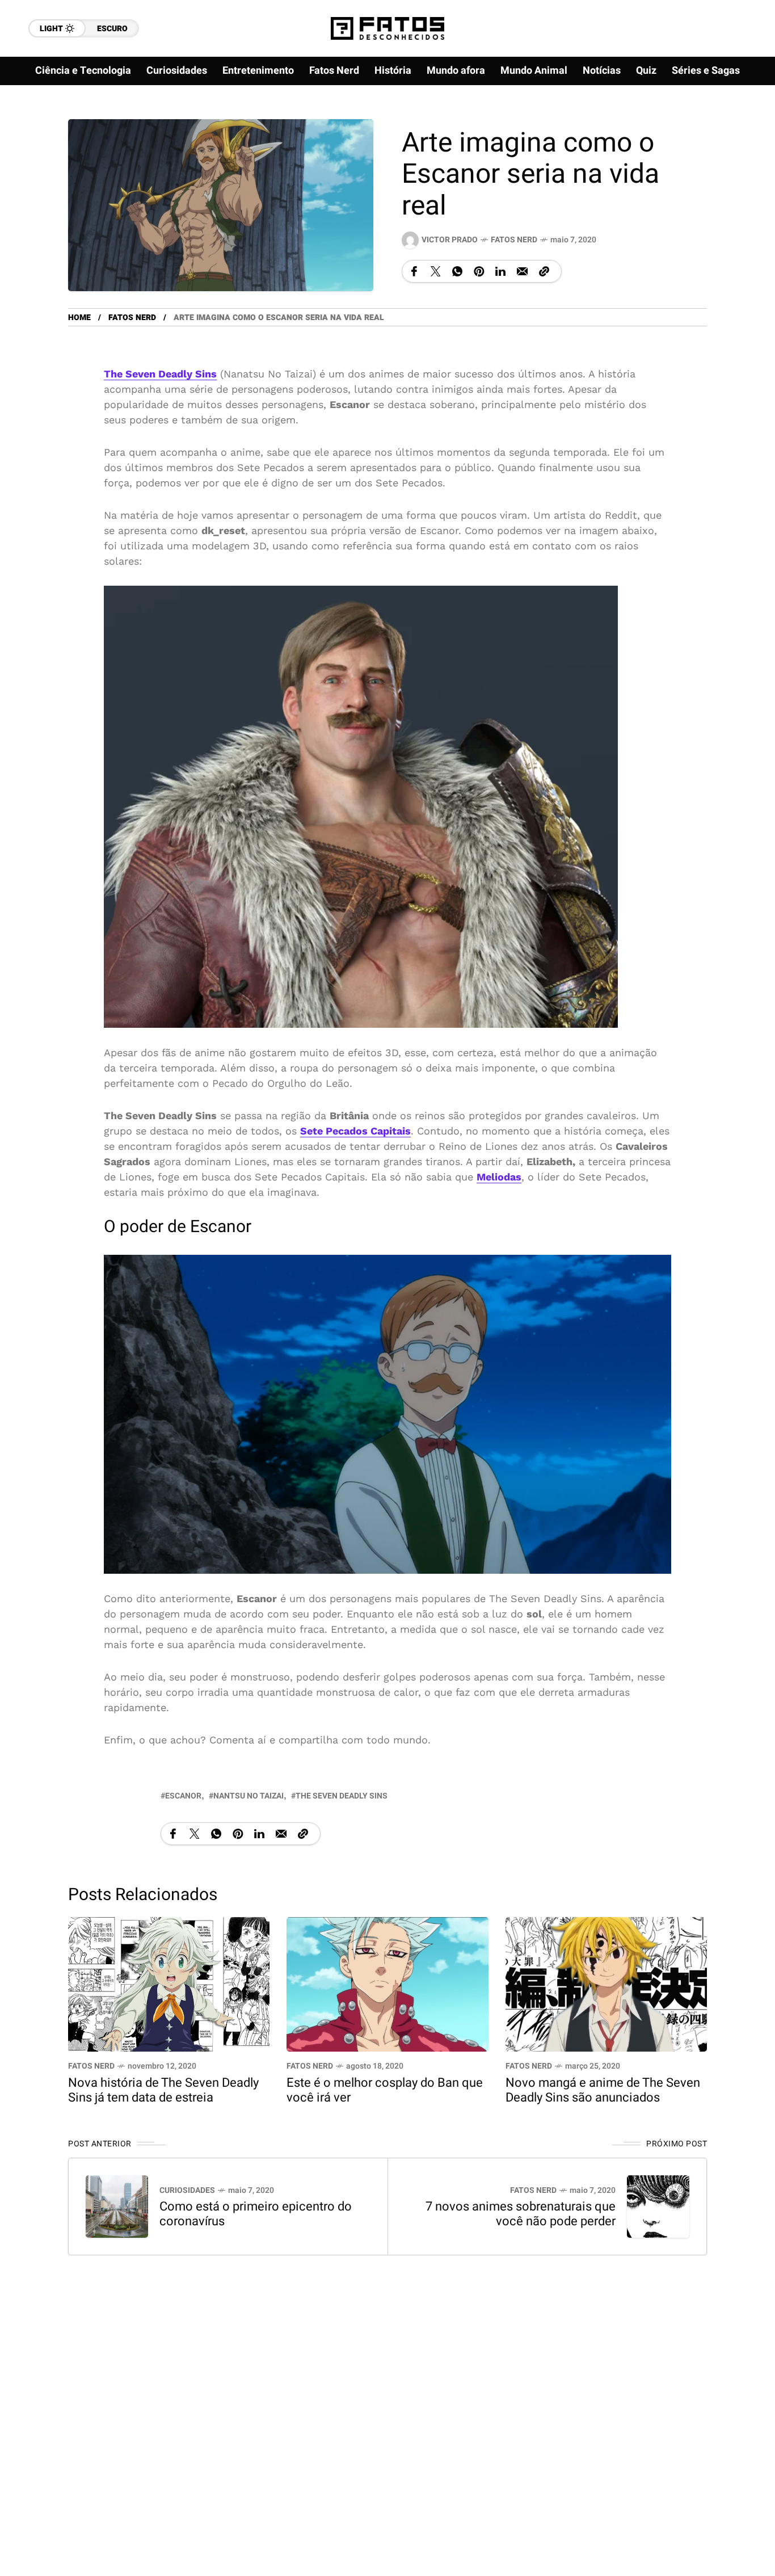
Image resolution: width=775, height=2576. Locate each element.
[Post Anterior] (117, 2207)
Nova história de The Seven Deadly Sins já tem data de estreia (163, 2090)
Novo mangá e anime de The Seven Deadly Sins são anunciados (603, 2090)
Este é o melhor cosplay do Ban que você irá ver (385, 2090)
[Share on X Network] (436, 271)
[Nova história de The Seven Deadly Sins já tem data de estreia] (169, 1983)
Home (79, 318)
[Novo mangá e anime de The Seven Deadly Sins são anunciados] (606, 1983)
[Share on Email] (522, 271)
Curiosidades (187, 2190)
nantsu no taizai (248, 1796)
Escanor (183, 1796)
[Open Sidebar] (741, 131)
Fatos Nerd (514, 240)
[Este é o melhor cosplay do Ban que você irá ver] (387, 1983)
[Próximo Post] (658, 2207)
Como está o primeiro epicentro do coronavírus (256, 2214)
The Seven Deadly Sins (342, 1796)
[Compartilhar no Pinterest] (479, 271)
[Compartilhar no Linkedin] (500, 271)
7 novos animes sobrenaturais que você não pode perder (521, 2214)
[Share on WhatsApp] (457, 271)
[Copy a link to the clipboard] (544, 271)
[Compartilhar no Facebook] (414, 271)
